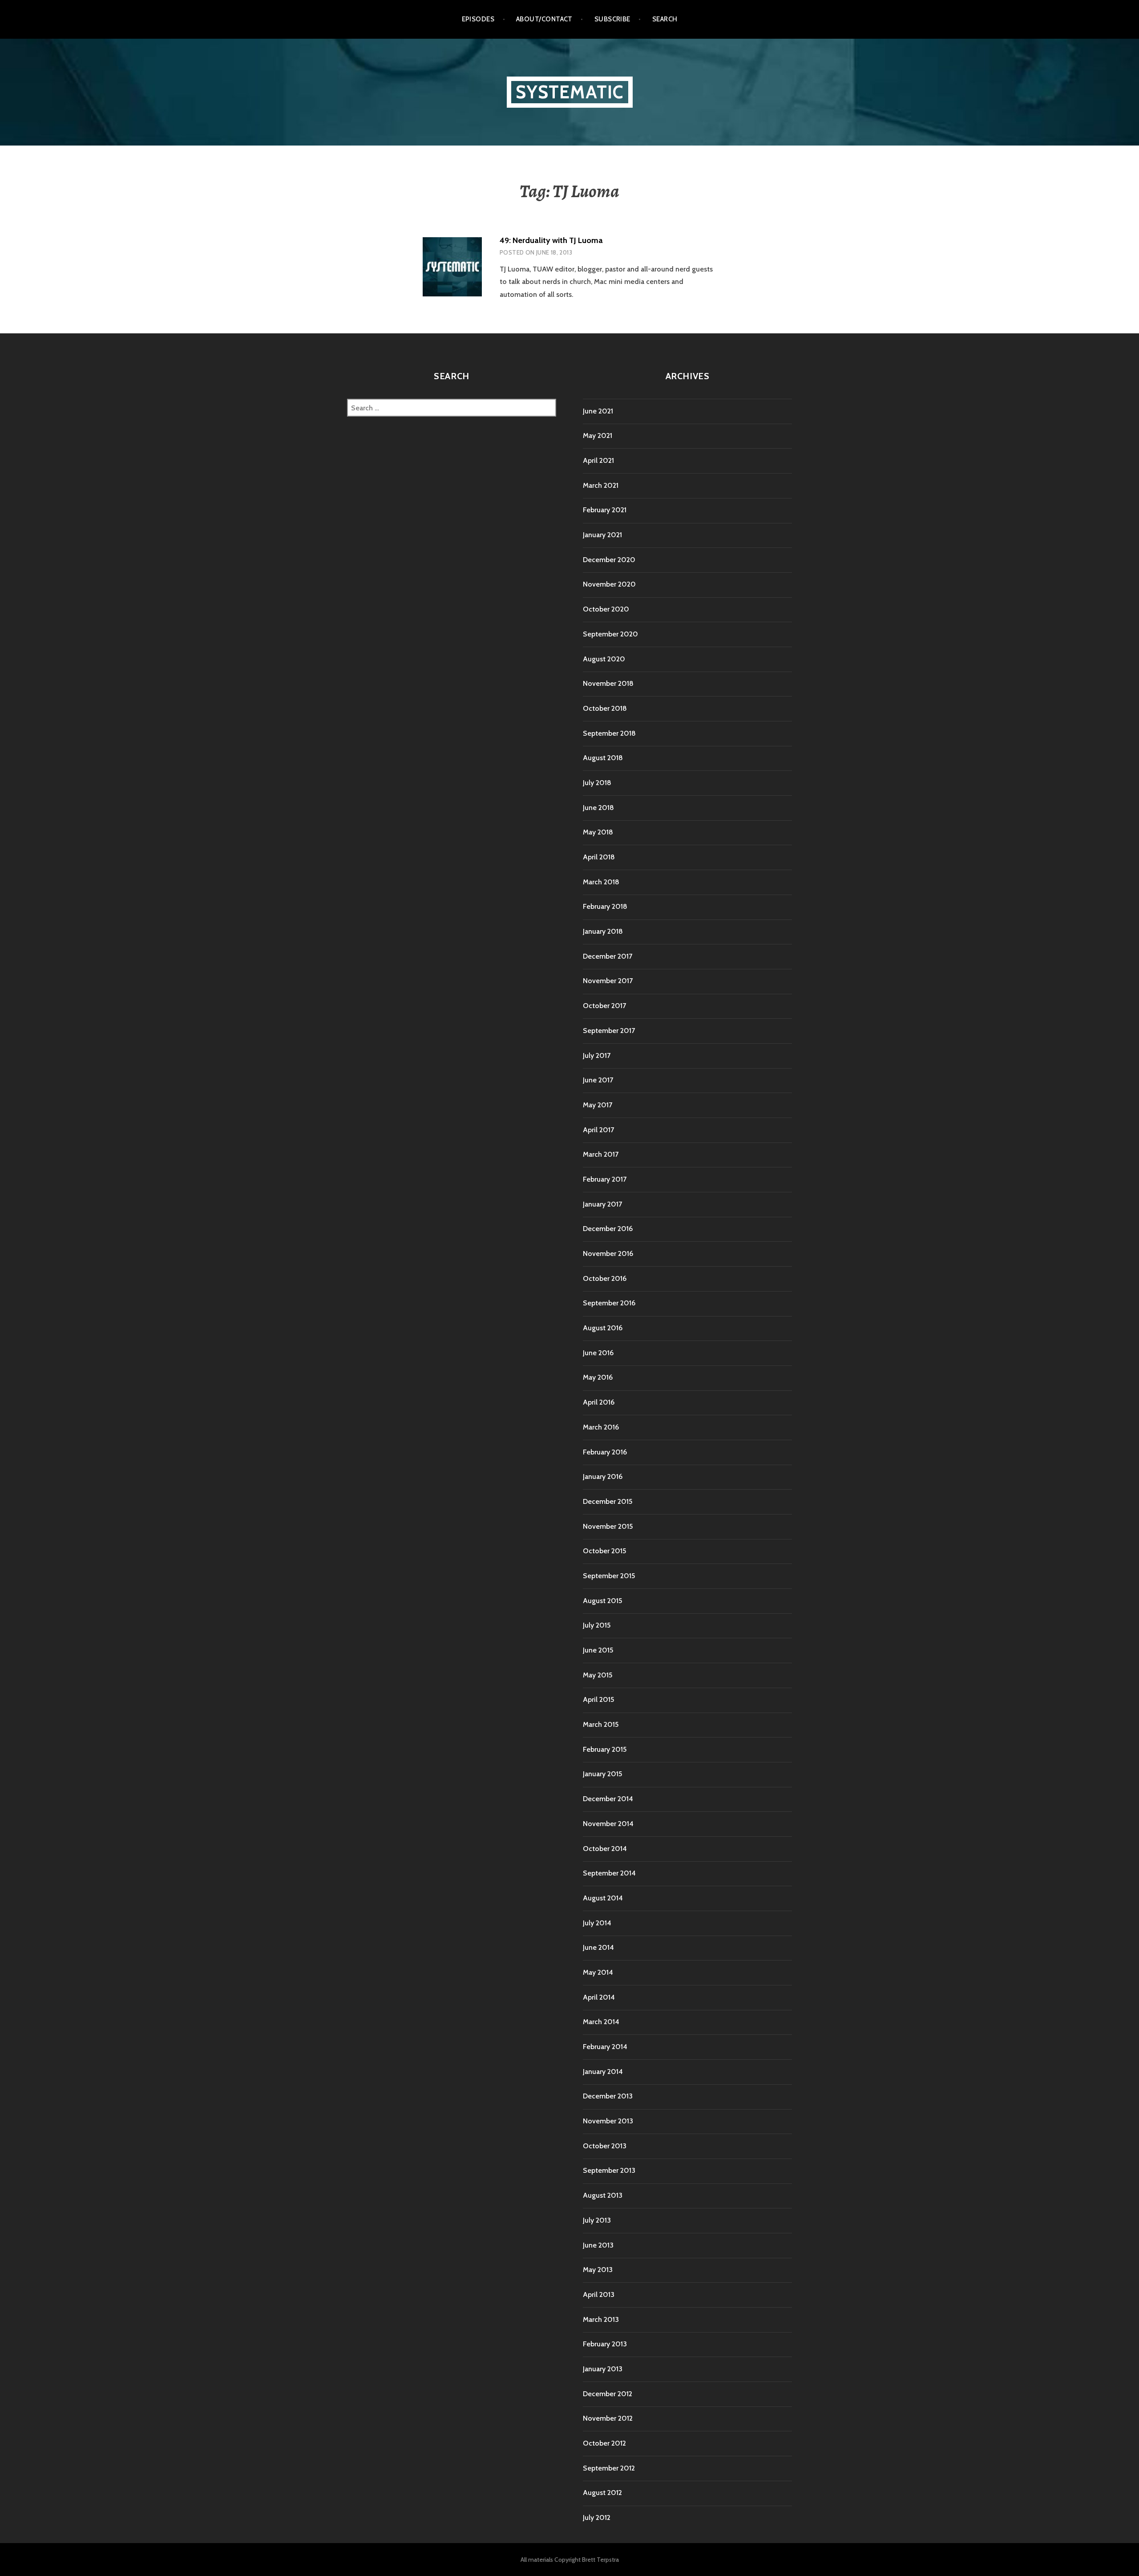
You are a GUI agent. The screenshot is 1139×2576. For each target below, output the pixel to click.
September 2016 (609, 1303)
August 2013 (603, 2195)
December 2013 (608, 2096)
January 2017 (602, 1204)
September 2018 (609, 733)
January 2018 (603, 931)
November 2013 (608, 2121)
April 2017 (598, 1130)
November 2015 (608, 1526)
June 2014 (598, 1947)
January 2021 (602, 535)
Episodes (478, 19)
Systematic (570, 92)
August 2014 (603, 1898)
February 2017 (605, 1179)
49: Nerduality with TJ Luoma (551, 240)
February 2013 (605, 2344)
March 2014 (601, 2022)
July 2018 (597, 783)
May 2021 (598, 435)
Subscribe (612, 19)
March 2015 (601, 1724)
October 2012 (604, 2443)
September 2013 (609, 2170)
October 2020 (606, 609)
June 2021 (598, 411)
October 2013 (605, 2146)
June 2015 (598, 1650)
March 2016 (601, 1427)
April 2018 (599, 857)
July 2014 (597, 1923)
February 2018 (605, 906)
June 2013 (598, 2245)
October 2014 (605, 1849)
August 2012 (602, 2493)
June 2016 (598, 1353)
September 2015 (609, 1576)
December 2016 (608, 1229)
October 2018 (605, 708)
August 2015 (602, 1601)
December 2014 (608, 1799)
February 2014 (605, 2047)
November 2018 (608, 683)
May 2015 (598, 1675)
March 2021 (601, 485)
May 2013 (598, 2270)
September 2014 (609, 1873)
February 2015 (605, 1749)
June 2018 (598, 808)
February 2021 (605, 510)
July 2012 (597, 2517)
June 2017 (598, 1080)
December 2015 (608, 1501)
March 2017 (601, 1154)
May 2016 (598, 1377)
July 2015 (597, 1625)
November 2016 (608, 1254)
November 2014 (608, 1824)
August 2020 (604, 659)
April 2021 (598, 460)
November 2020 (609, 584)
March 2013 (601, 2319)
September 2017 (609, 1031)
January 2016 (603, 1476)
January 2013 (603, 2369)
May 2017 (598, 1105)
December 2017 (608, 956)
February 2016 (605, 1452)
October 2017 (604, 1006)
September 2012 (609, 2468)
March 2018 (601, 882)
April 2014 (599, 1997)
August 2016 (603, 1328)
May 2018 (598, 832)
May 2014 (598, 1972)
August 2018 (603, 758)
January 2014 (603, 2072)
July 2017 (597, 1055)
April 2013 (599, 2295)
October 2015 (604, 1551)
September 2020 (610, 634)
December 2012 (608, 2394)
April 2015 (598, 1699)
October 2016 (605, 1278)
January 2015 (602, 1774)
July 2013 (597, 2220)
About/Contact (544, 19)
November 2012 (608, 2418)
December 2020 (609, 560)
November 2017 (608, 981)
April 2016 (599, 1402)
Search (665, 19)
